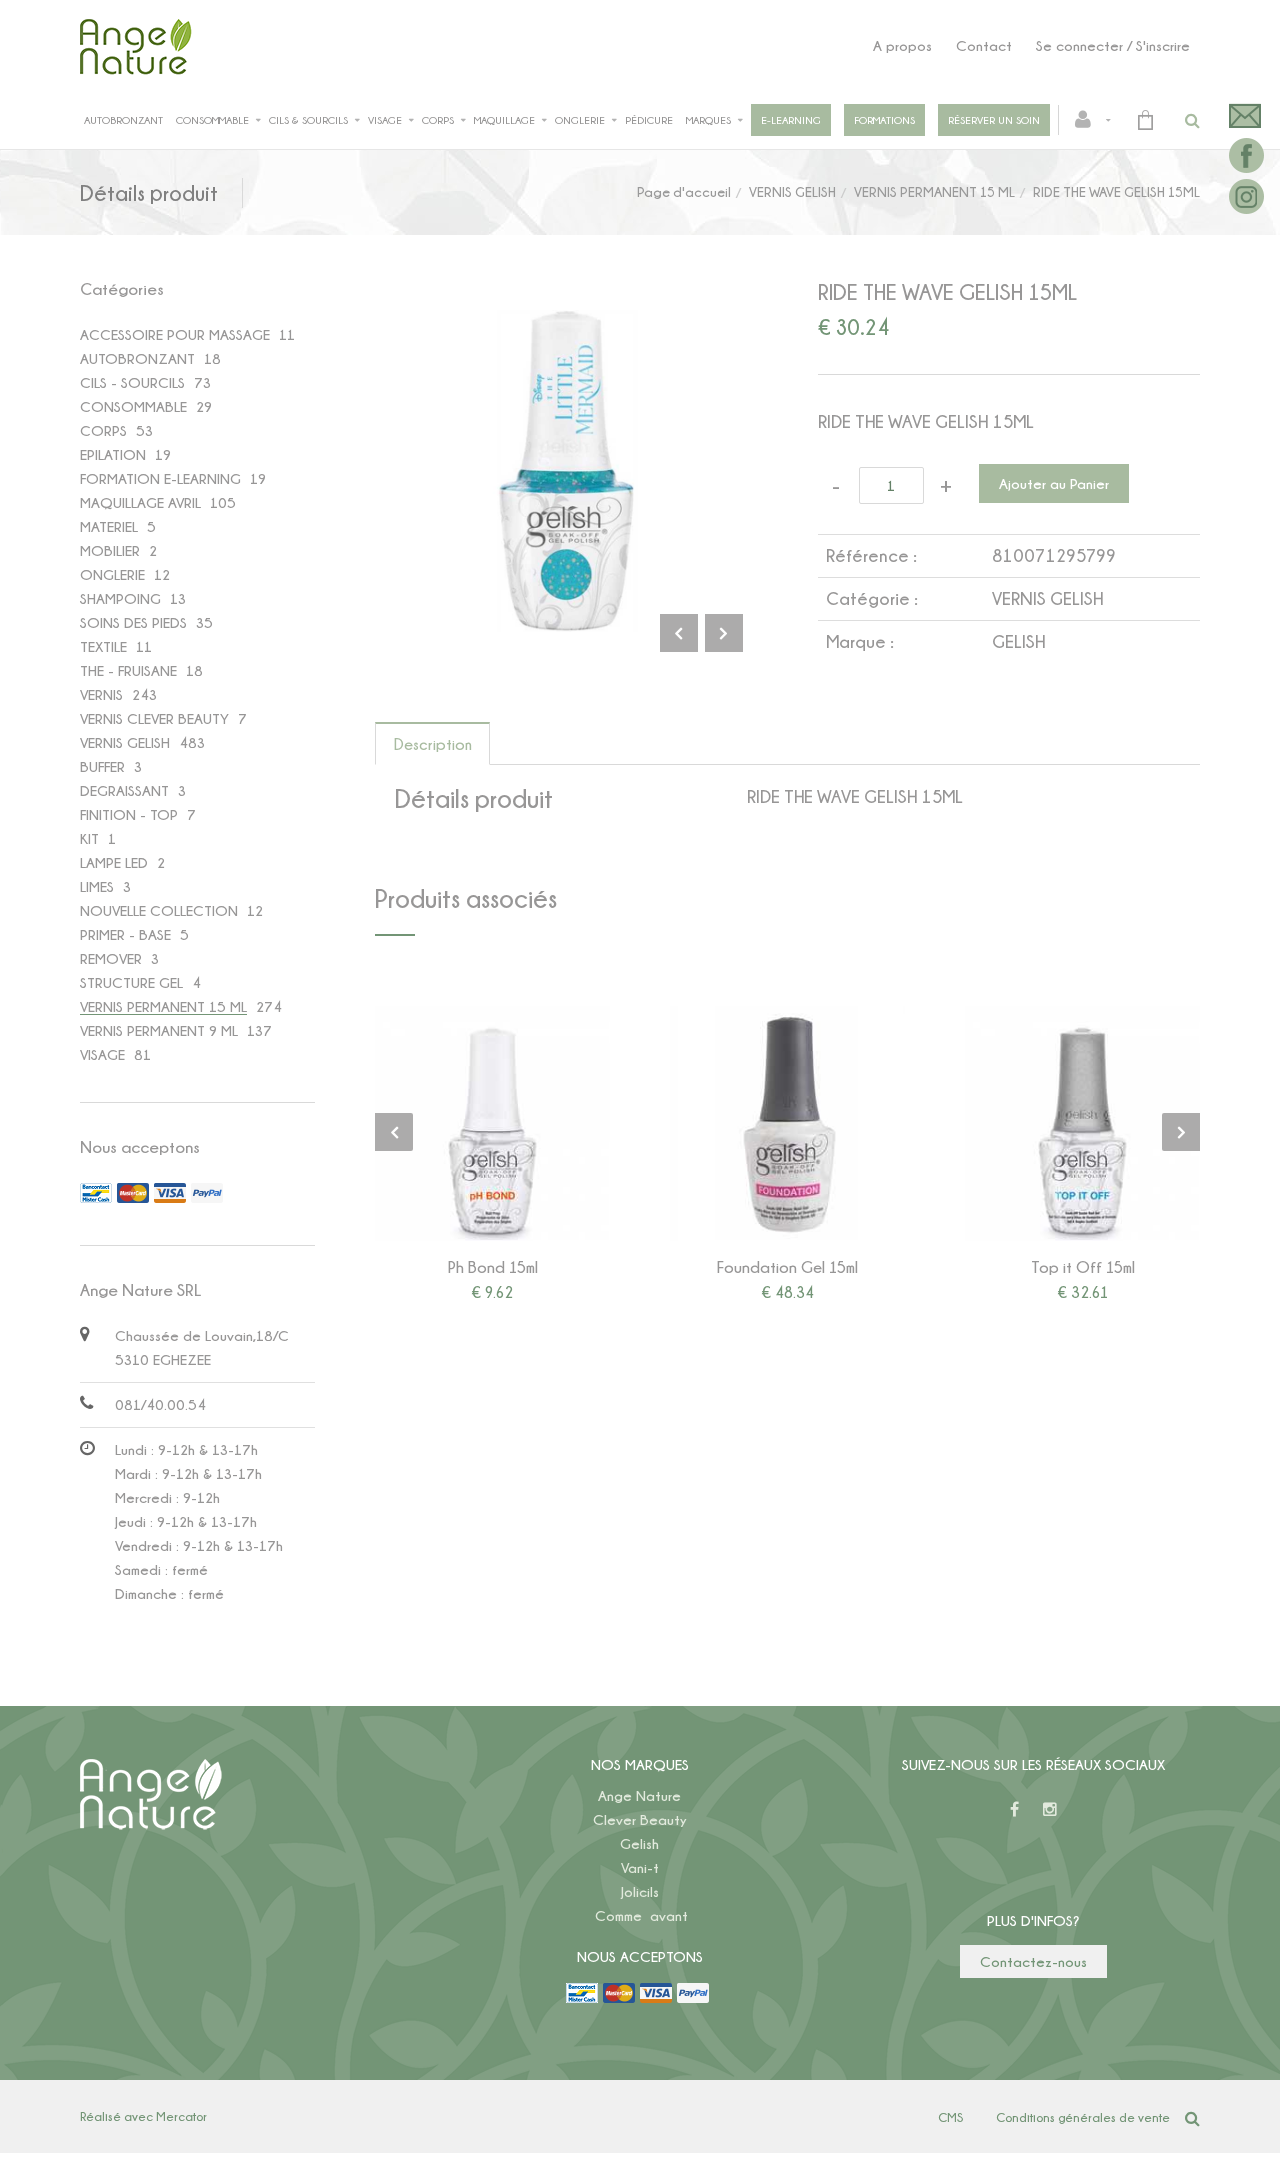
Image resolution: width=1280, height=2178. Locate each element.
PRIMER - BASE (125, 934)
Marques (708, 120)
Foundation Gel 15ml (787, 1267)
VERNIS (101, 694)
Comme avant (641, 1915)
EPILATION (113, 454)
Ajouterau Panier (495, 1123)
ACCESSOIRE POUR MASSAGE (175, 334)
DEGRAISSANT (124, 790)
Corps (438, 120)
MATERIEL (109, 526)
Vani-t (640, 1867)
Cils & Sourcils (308, 120)
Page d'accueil (684, 191)
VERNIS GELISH (792, 191)
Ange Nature (639, 1795)
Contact (984, 45)
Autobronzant (123, 120)
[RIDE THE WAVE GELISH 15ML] (566, 323)
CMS (950, 2117)
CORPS (103, 430)
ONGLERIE (112, 574)
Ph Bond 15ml (493, 1267)
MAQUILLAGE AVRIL (140, 502)
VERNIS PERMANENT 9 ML (159, 1030)
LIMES (97, 886)
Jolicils (640, 1891)
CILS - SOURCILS (132, 382)
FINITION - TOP (129, 814)
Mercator (181, 2116)
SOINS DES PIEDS (133, 622)
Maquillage (504, 120)
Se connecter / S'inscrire (1113, 45)
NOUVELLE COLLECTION (159, 910)
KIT (89, 838)
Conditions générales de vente (1083, 2117)
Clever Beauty (640, 1819)
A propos (902, 45)
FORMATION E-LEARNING (160, 478)
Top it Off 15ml (1083, 1267)
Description (433, 744)
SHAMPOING (120, 598)
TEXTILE (103, 646)
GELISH (1018, 641)
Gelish (639, 1843)
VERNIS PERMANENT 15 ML (934, 191)
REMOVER (111, 958)
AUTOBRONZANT (137, 358)
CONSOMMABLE (133, 406)
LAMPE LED (114, 862)
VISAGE (102, 1054)
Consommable (212, 120)
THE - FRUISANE (128, 670)
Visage (385, 120)
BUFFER (102, 766)
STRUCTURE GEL (131, 982)
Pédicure (649, 120)
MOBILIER (110, 550)
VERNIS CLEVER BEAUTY (154, 718)
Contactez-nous (1033, 1961)
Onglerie (580, 120)
